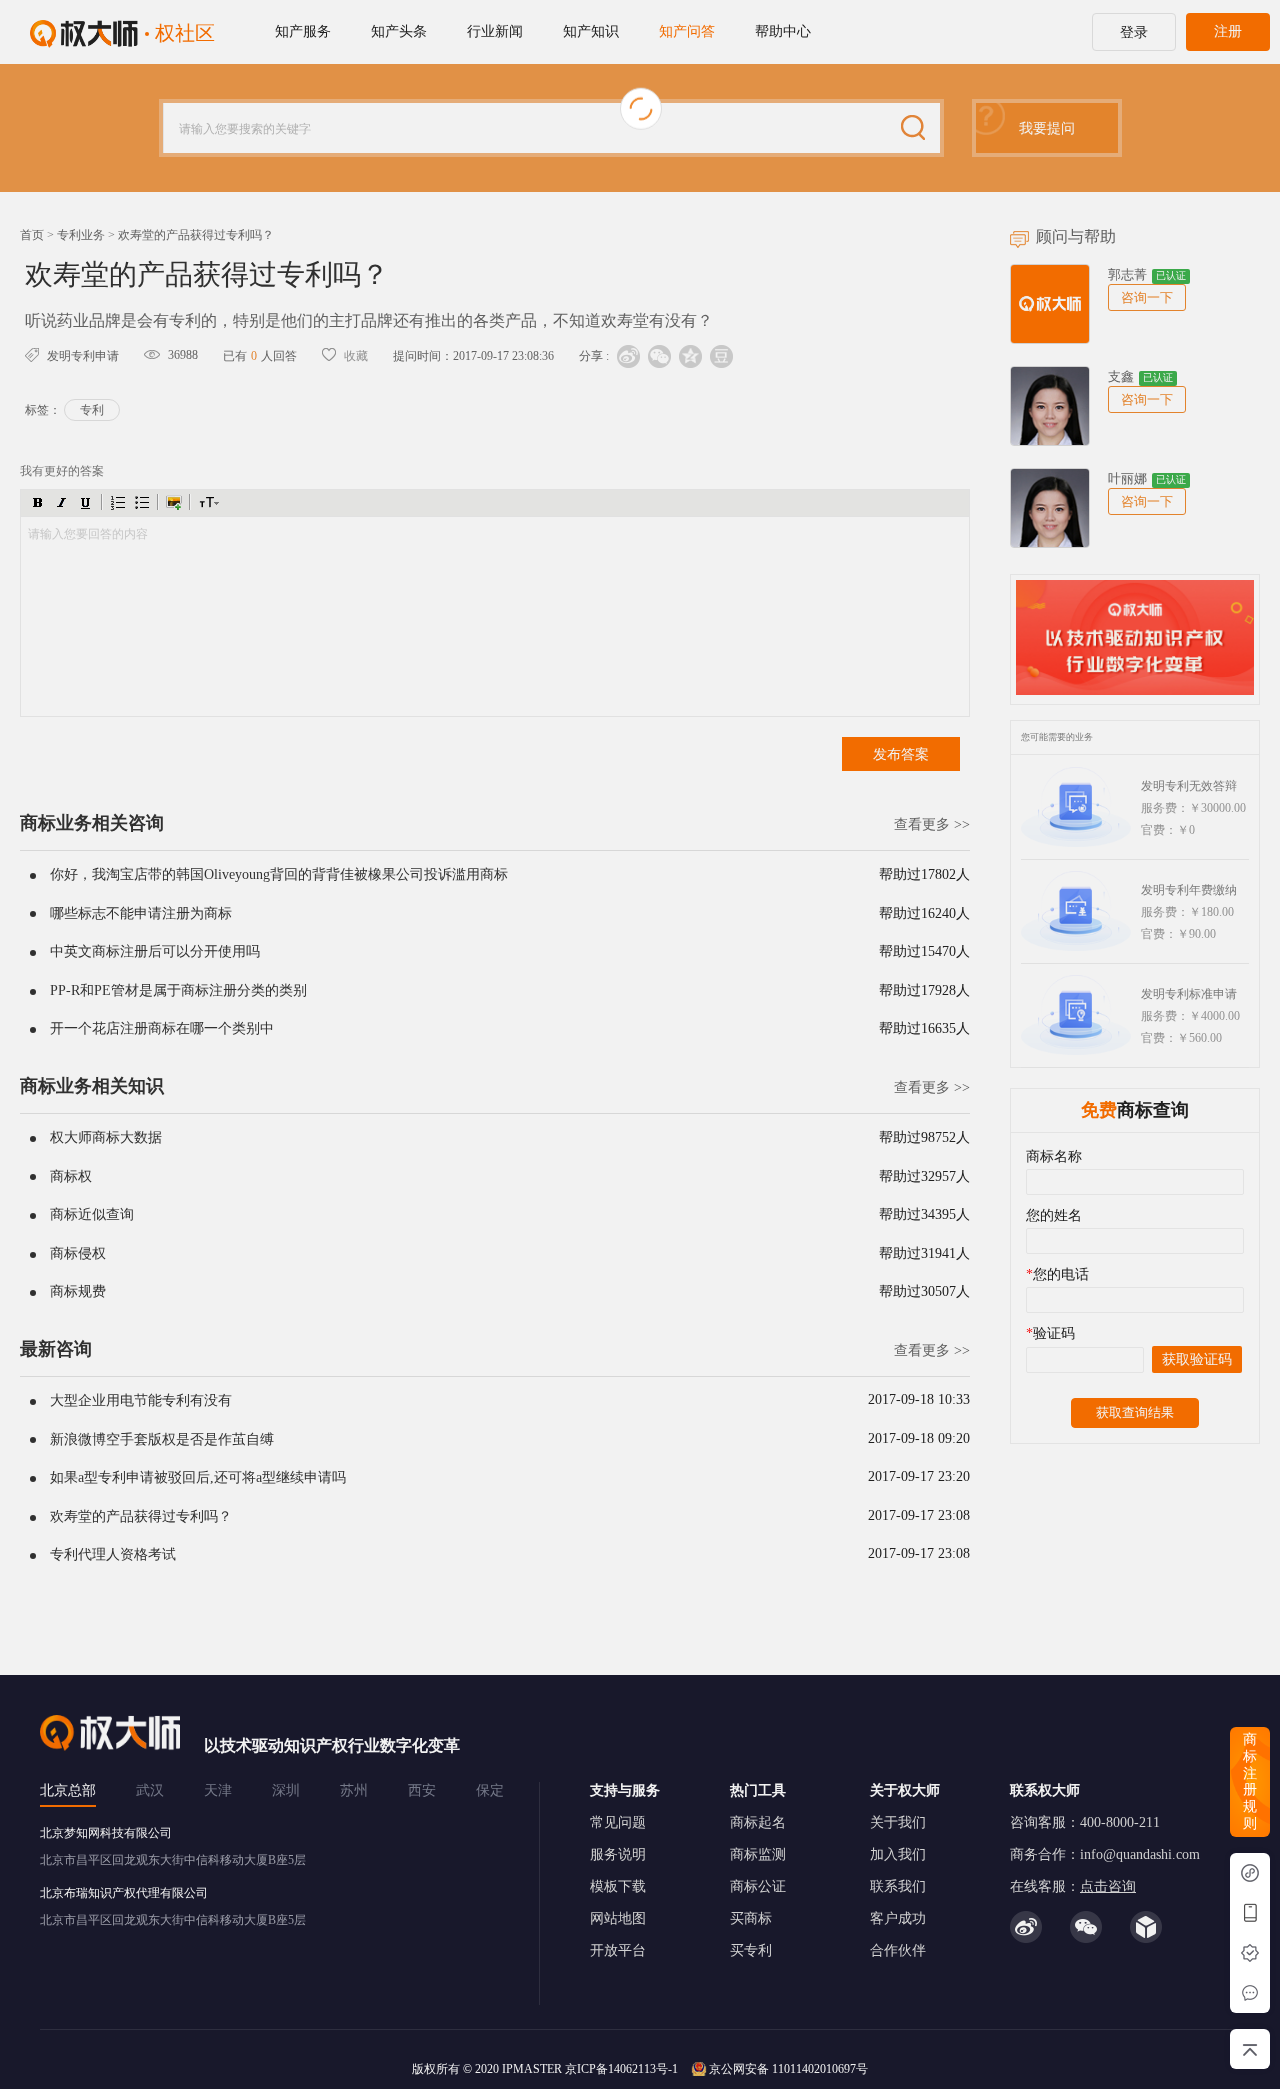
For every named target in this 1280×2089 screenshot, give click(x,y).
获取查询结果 (1135, 1412)
